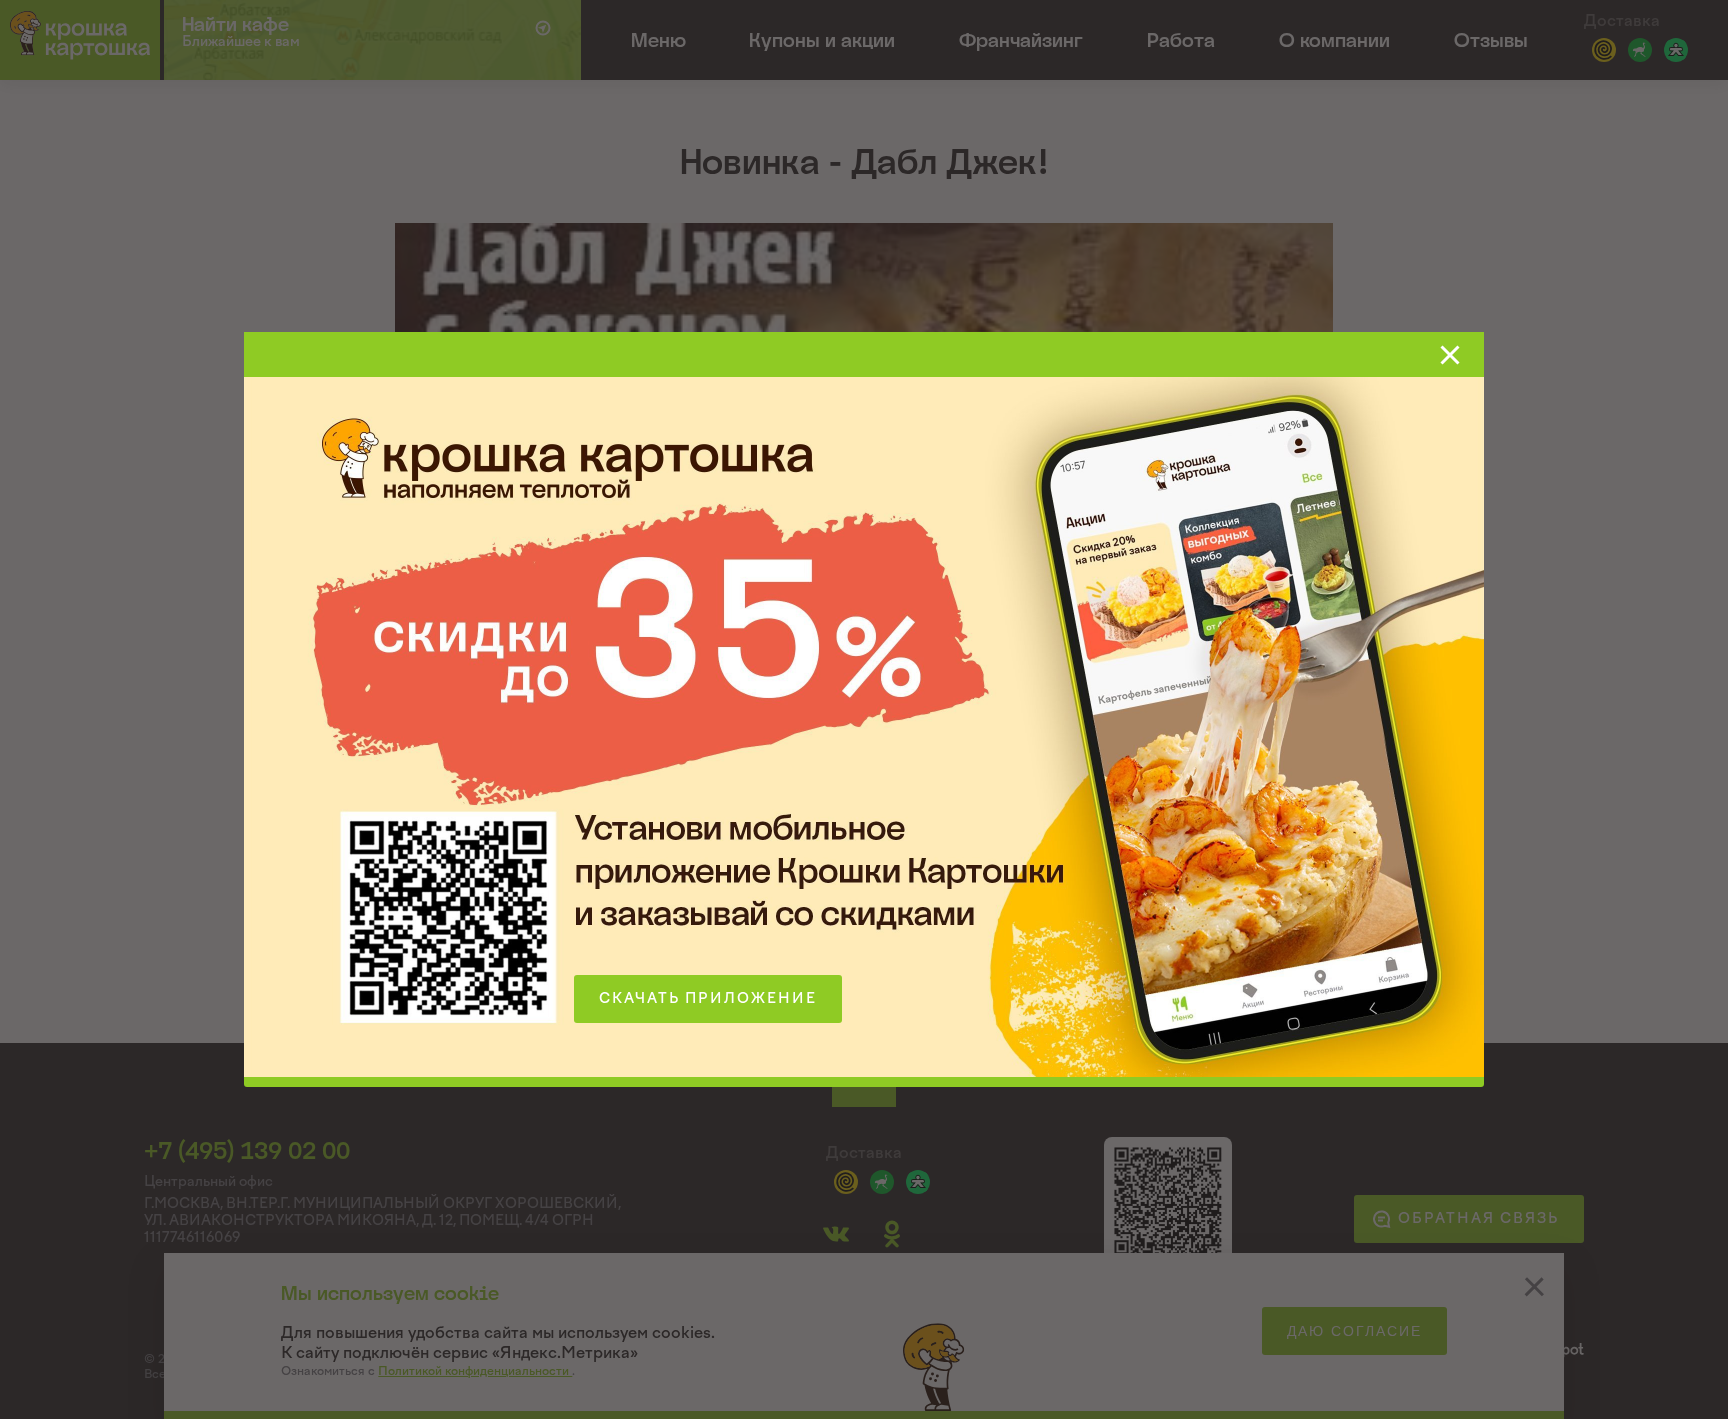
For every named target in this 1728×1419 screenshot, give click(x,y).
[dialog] (864, 709)
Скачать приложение (708, 998)
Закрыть (1450, 355)
